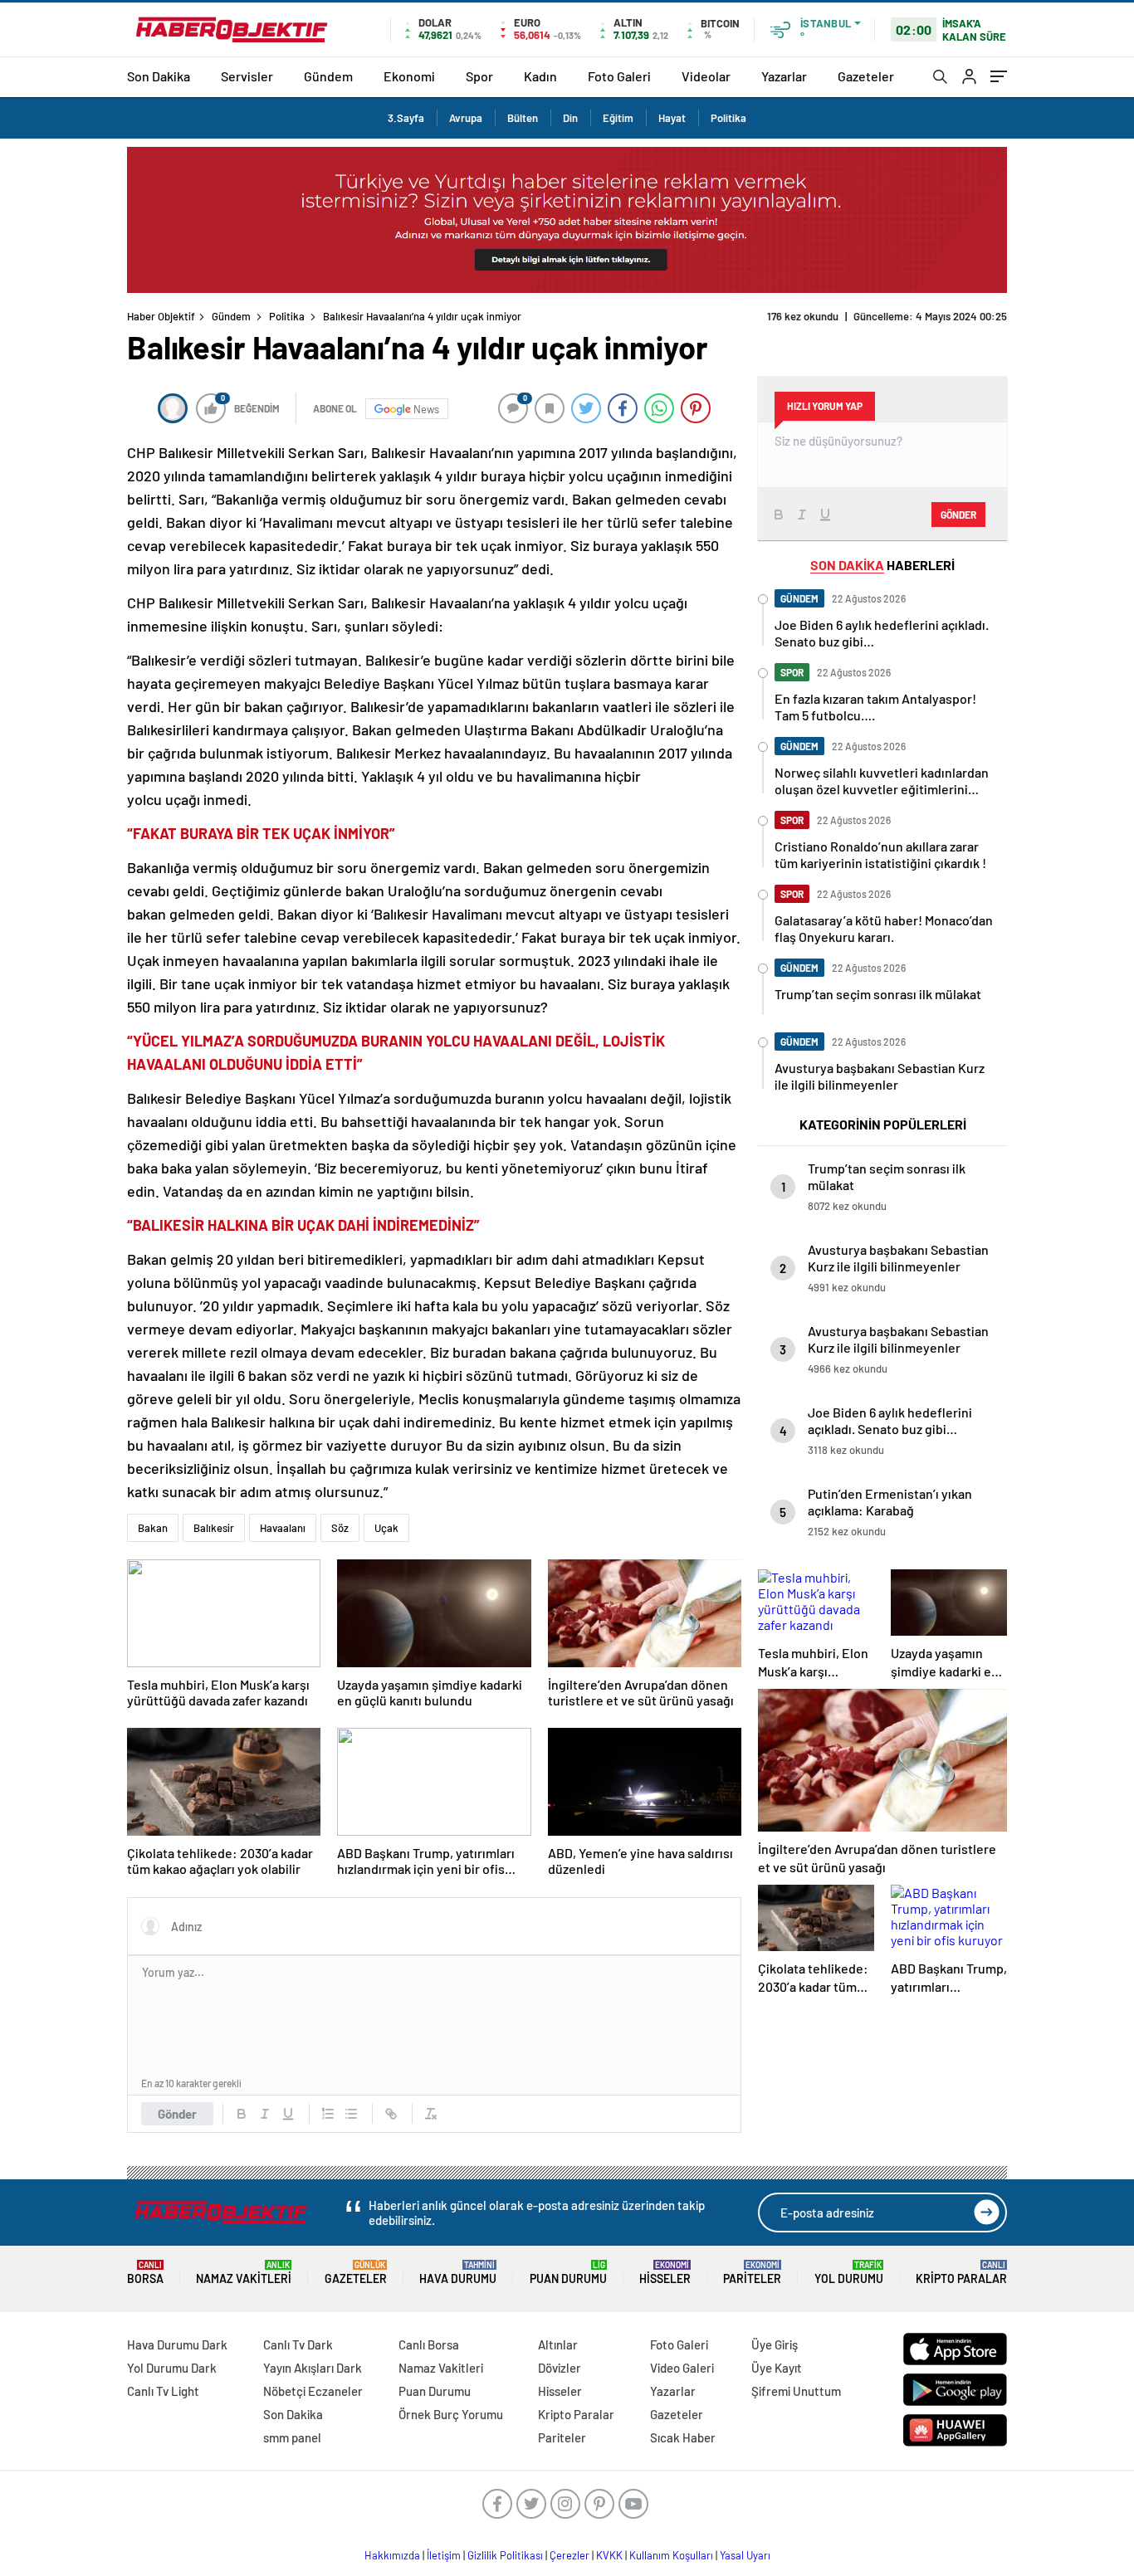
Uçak (386, 1528)
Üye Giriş (775, 2344)
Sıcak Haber (683, 2437)
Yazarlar (784, 76)
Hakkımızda (392, 2555)
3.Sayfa (406, 118)
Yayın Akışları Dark (313, 2368)
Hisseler (665, 2273)
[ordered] (328, 2114)
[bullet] (351, 2114)
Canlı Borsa (429, 2344)
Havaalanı (283, 1528)
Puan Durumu (568, 2273)
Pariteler (752, 2273)
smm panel (292, 2437)
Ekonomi (409, 76)
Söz (340, 1528)
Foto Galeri (619, 76)
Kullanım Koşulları (671, 2555)
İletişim (444, 2555)
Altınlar (558, 2344)
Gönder (177, 2114)
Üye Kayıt (777, 2368)
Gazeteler (866, 76)
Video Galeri (682, 2368)
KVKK (609, 2555)
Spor (479, 76)
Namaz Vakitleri (244, 2273)
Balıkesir (214, 1528)
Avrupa (466, 118)
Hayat (672, 118)
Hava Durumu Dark (177, 2344)
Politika (728, 118)
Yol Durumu (849, 2273)
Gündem (328, 76)
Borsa (145, 2273)
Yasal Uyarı (745, 2555)
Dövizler (560, 2368)
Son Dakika (159, 76)
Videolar (706, 76)
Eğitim (618, 118)
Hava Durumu (458, 2273)
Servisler (247, 76)
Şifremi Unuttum (796, 2391)
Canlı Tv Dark (298, 2344)
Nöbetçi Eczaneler (313, 2391)
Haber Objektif (161, 316)
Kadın (540, 76)
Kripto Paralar (961, 2273)
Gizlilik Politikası (505, 2555)
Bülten (523, 118)
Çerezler (569, 2555)
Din (570, 118)
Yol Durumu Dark (172, 2368)
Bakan (153, 1528)
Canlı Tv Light (163, 2391)
